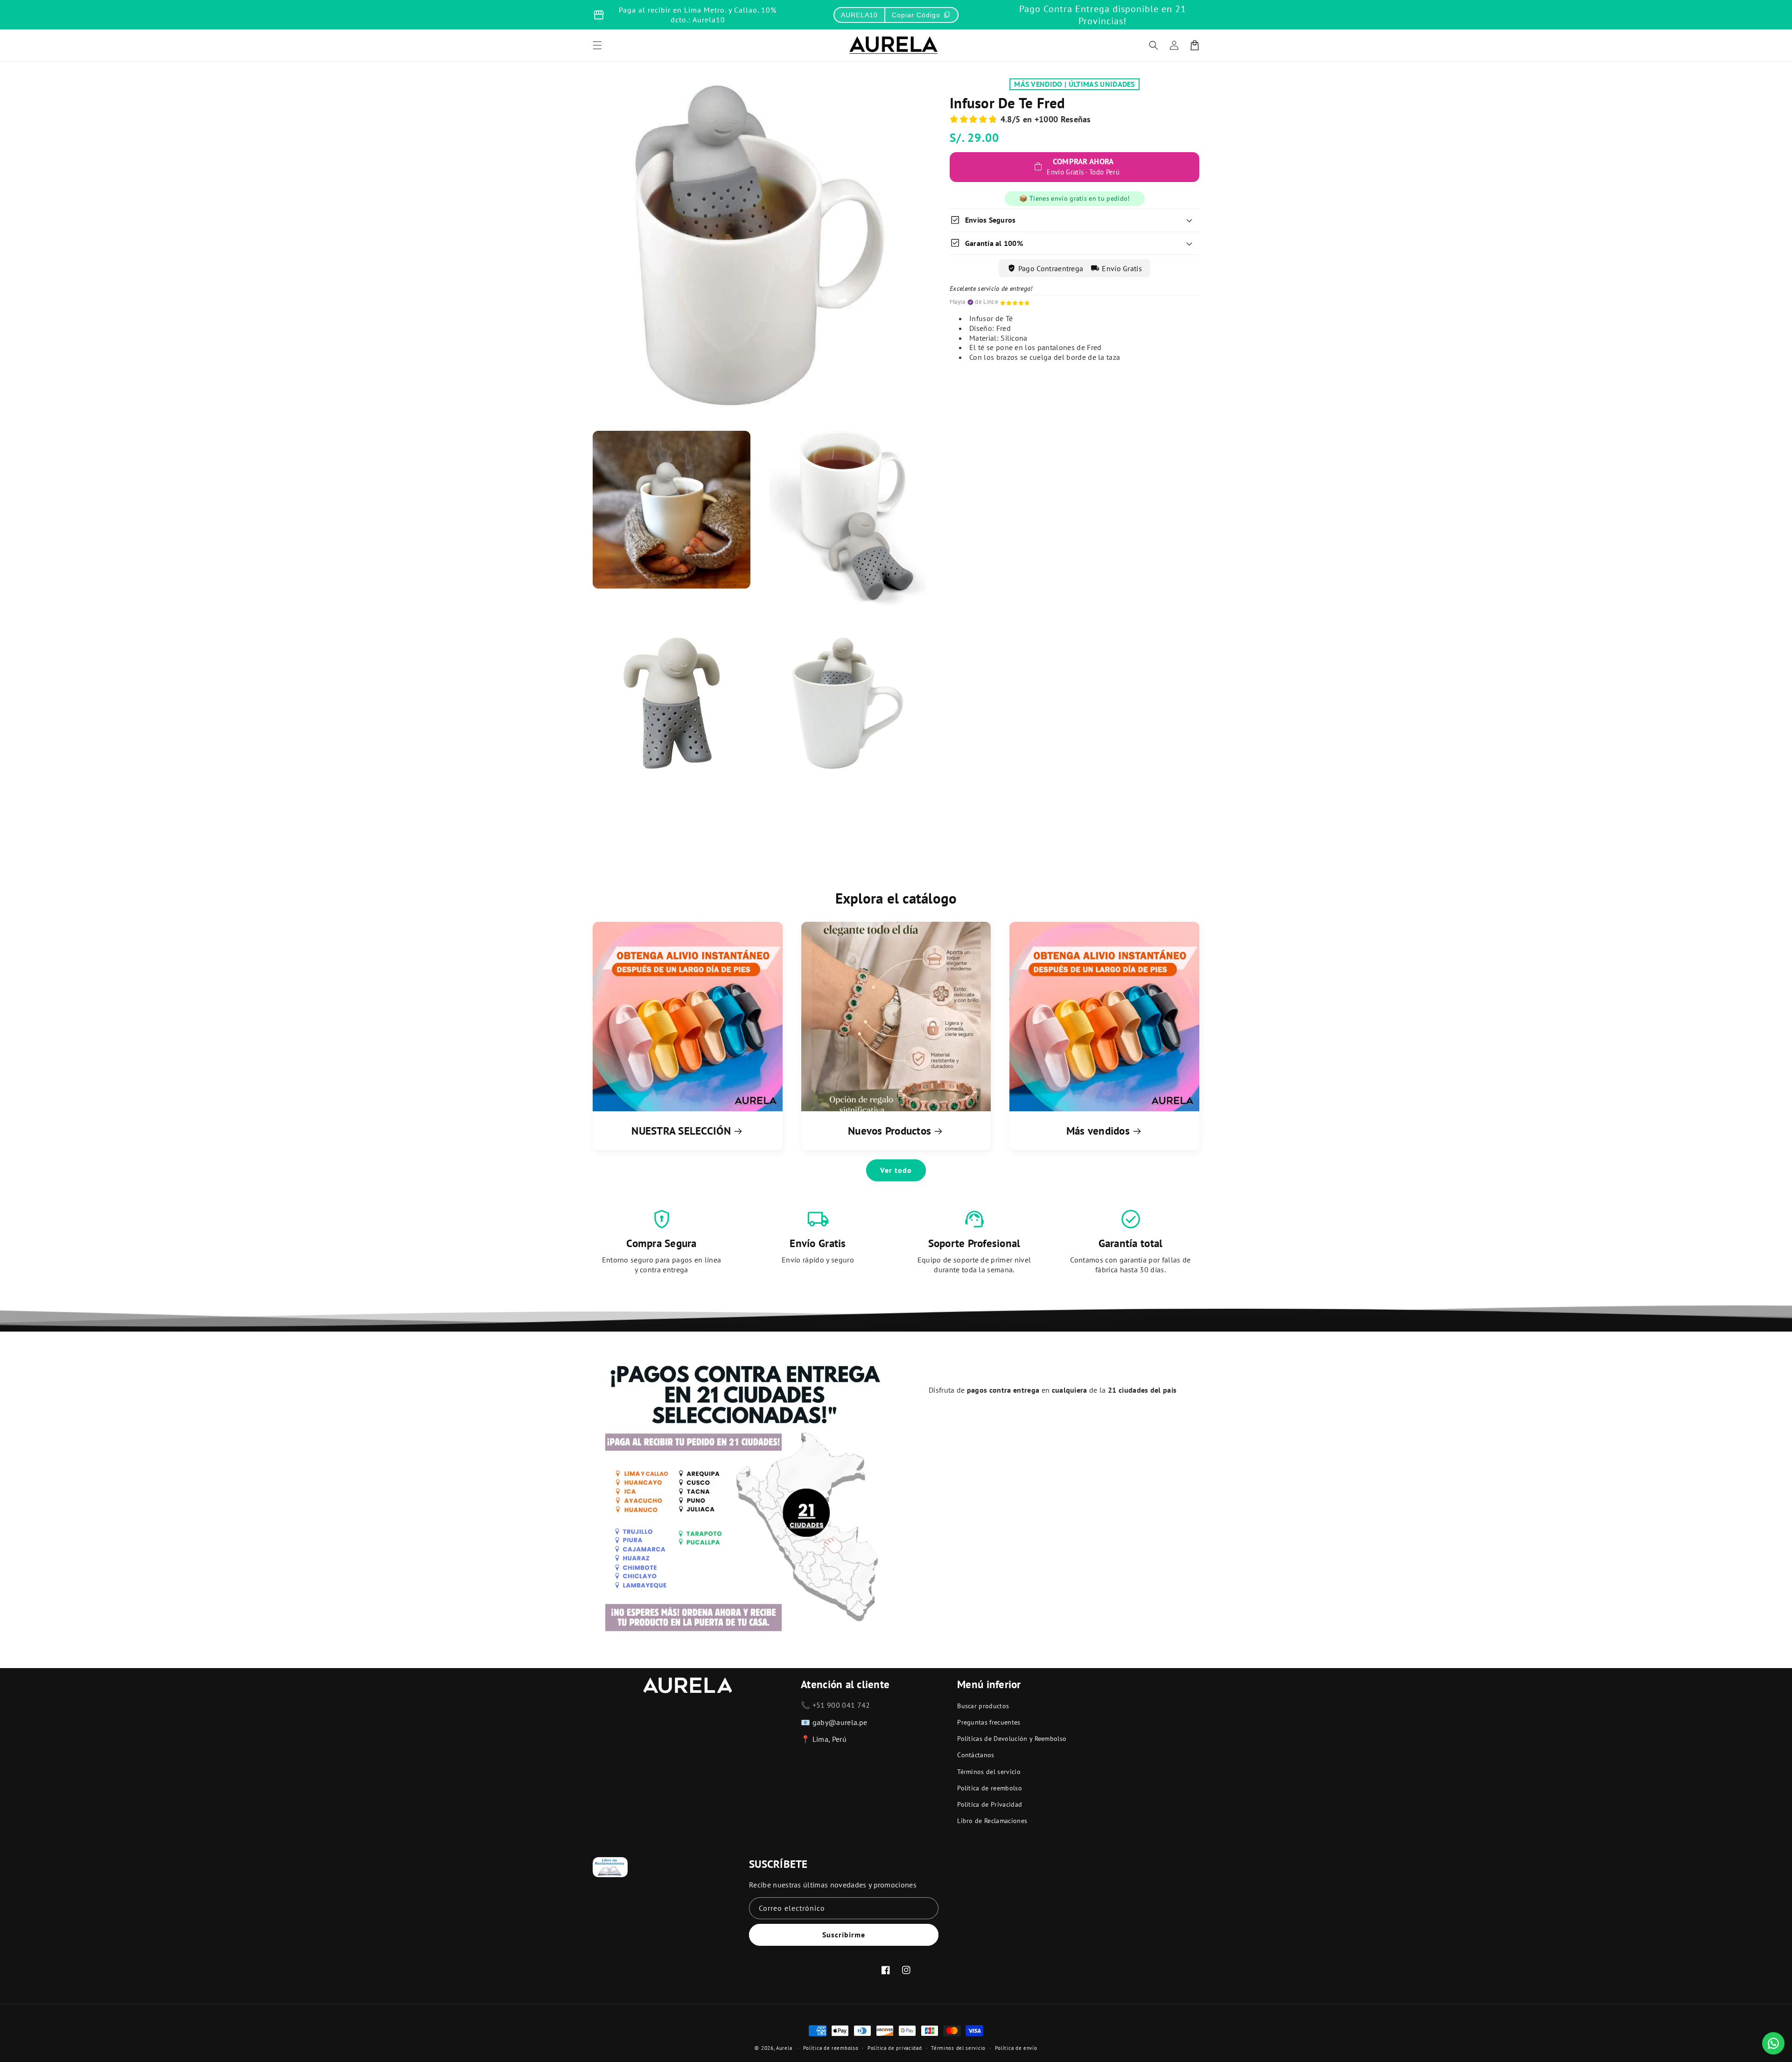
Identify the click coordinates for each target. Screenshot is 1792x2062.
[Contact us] (1773, 2043)
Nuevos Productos (889, 1131)
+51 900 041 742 (841, 1705)
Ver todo (896, 1170)
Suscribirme (844, 1935)
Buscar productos (983, 1706)
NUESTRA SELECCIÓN (681, 1131)
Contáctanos (976, 1755)
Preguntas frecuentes (989, 1722)
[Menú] (597, 45)
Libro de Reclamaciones (992, 1821)
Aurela (784, 2048)
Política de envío (1016, 2048)
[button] (1154, 45)
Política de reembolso (990, 1788)
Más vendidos (1098, 1131)
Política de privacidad (895, 2048)
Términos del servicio (989, 1772)
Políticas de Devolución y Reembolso (1012, 1739)
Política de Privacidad (990, 1804)
